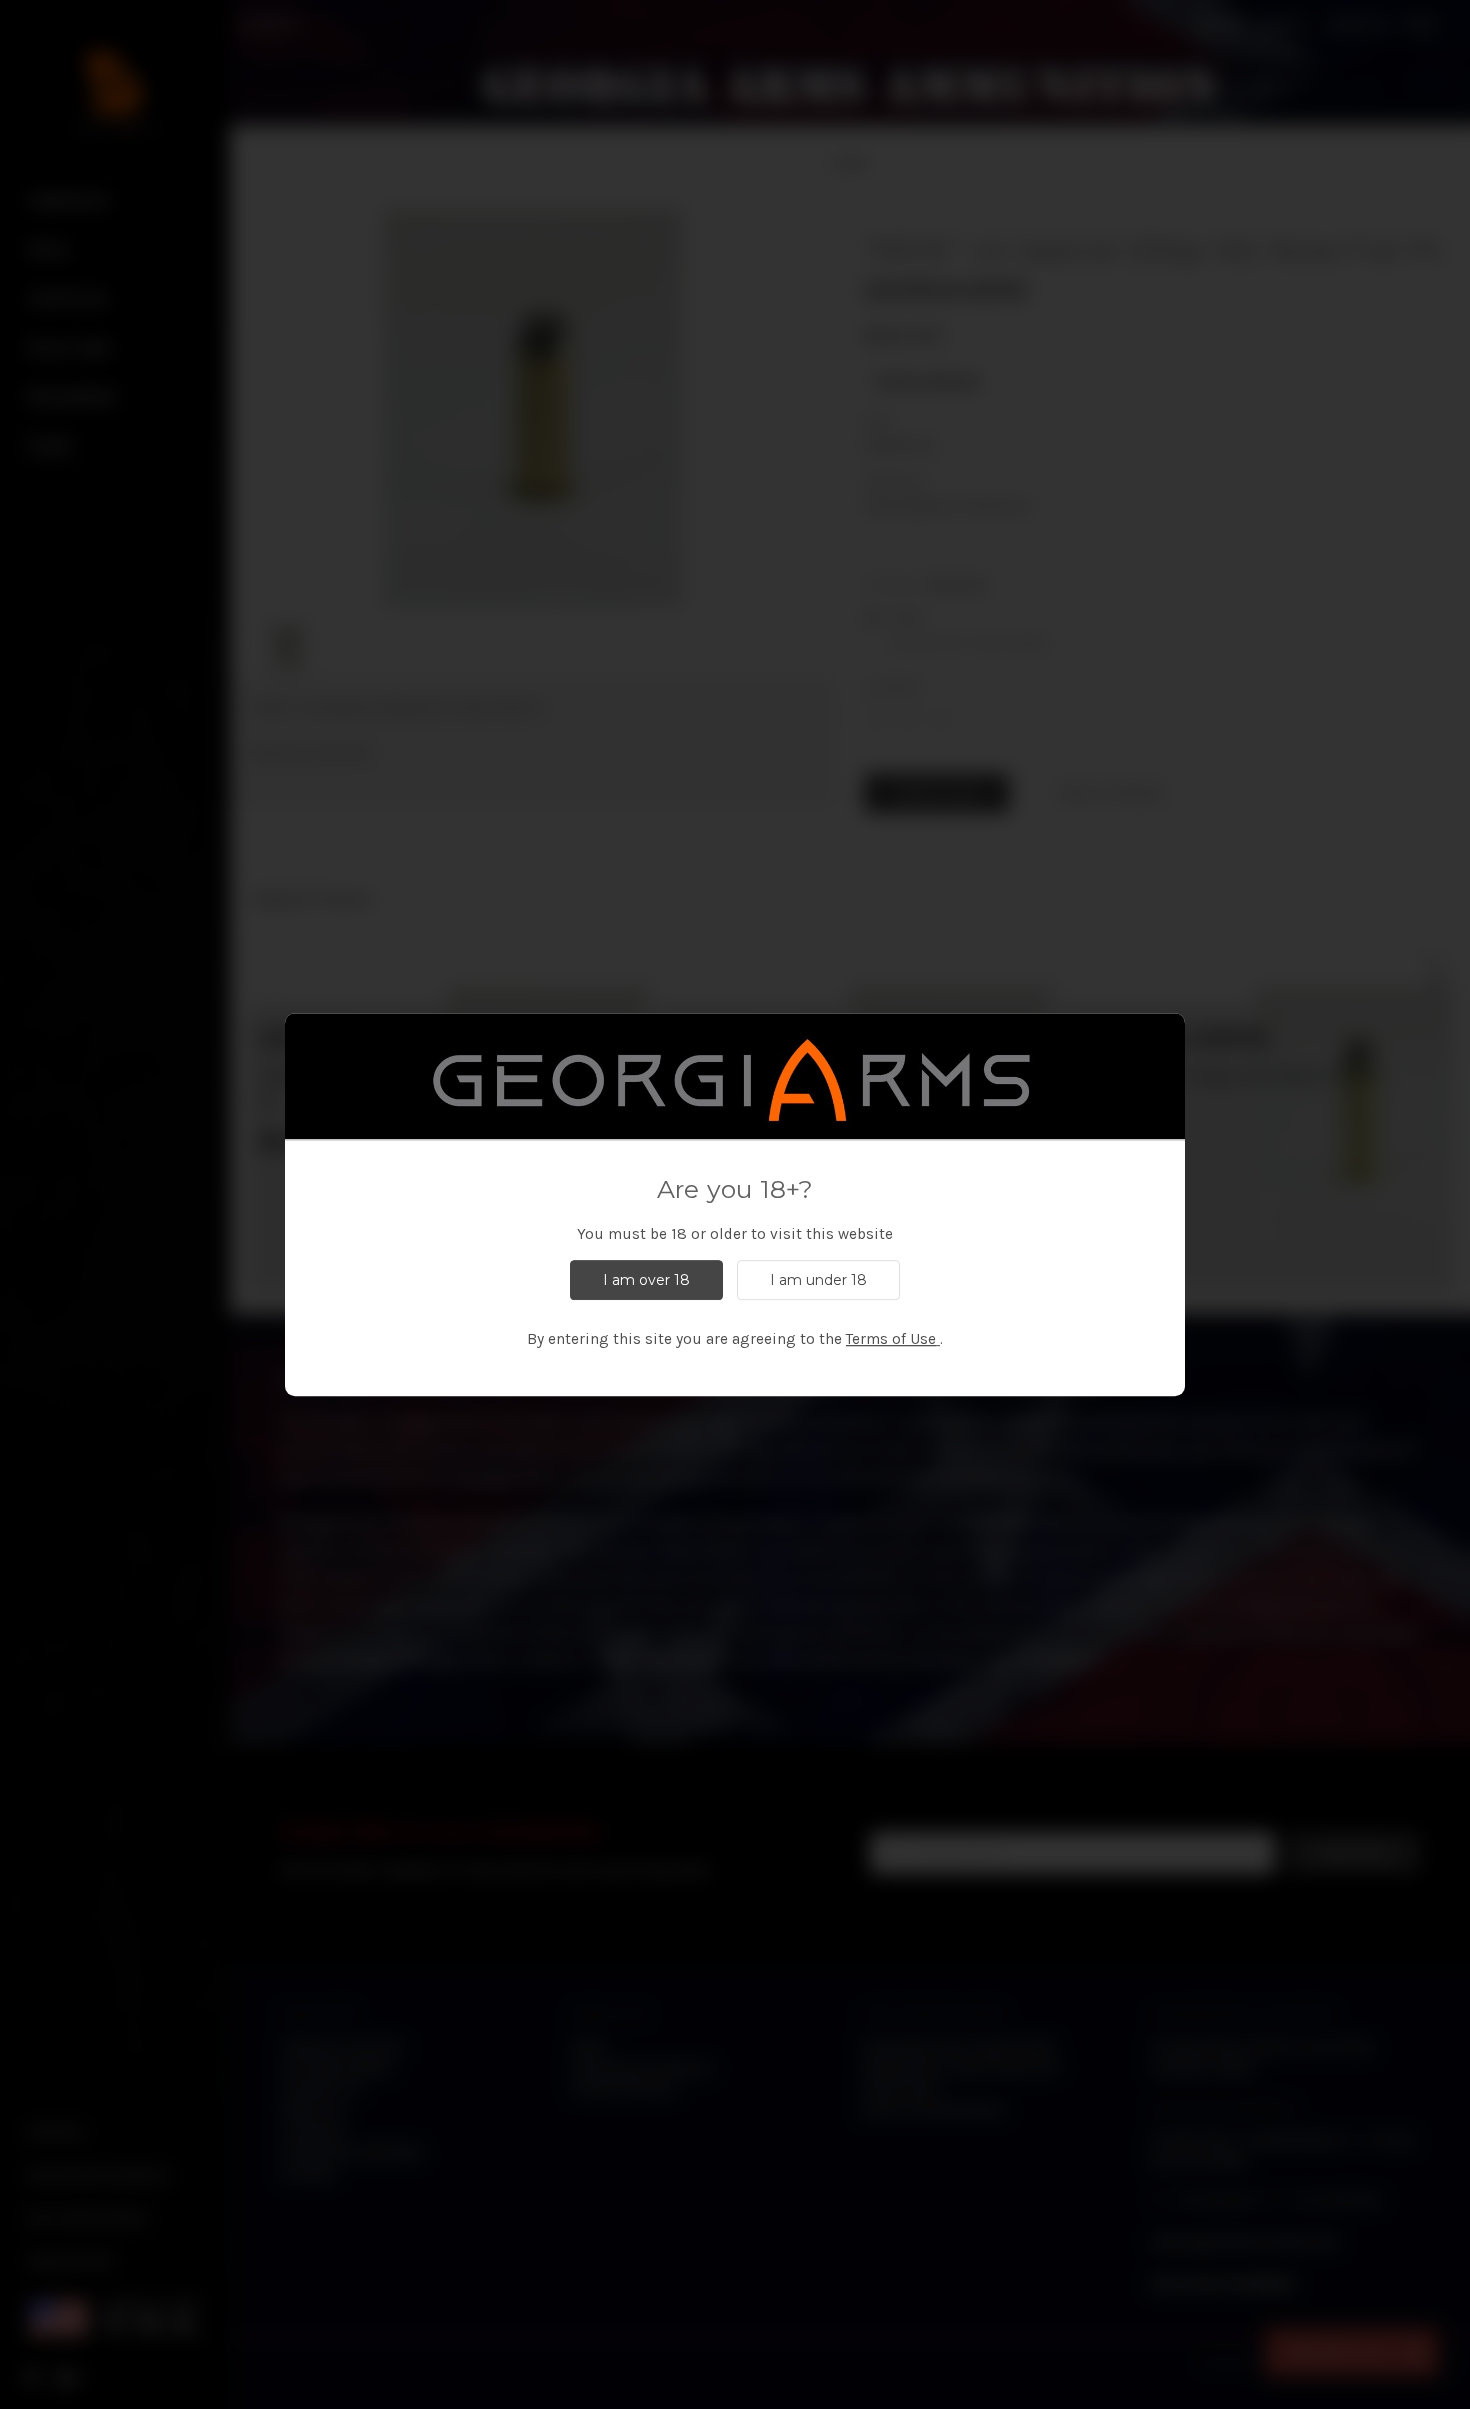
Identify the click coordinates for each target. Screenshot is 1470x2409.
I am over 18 (646, 1280)
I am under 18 (818, 1280)
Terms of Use (891, 1339)
